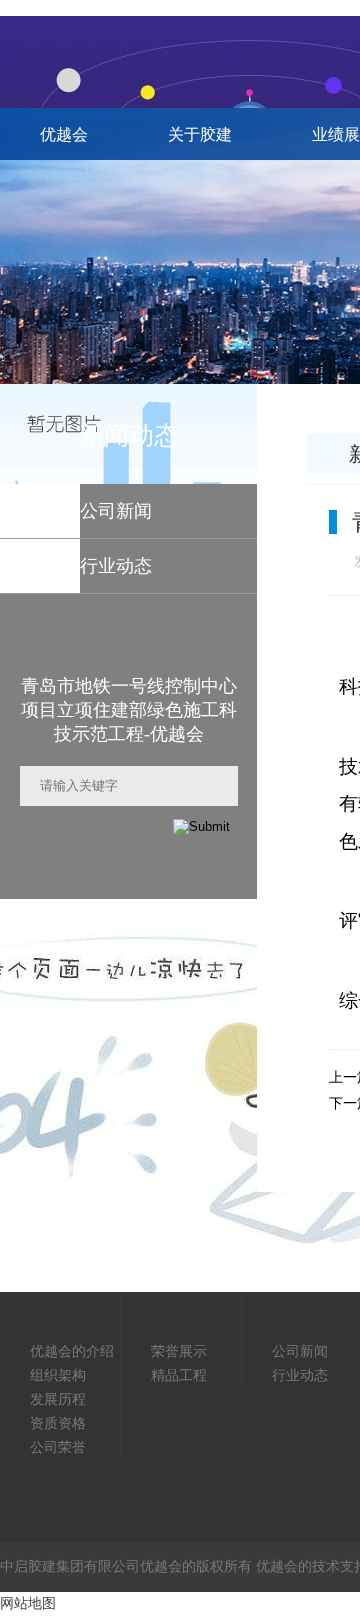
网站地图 (28, 1603)
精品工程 (179, 1375)
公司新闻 (300, 1351)
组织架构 (58, 1375)
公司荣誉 (58, 1447)
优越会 (64, 134)
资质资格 (58, 1423)
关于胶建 (200, 134)
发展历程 (58, 1399)
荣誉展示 (179, 1351)
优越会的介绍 (72, 1351)
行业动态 (300, 1375)
